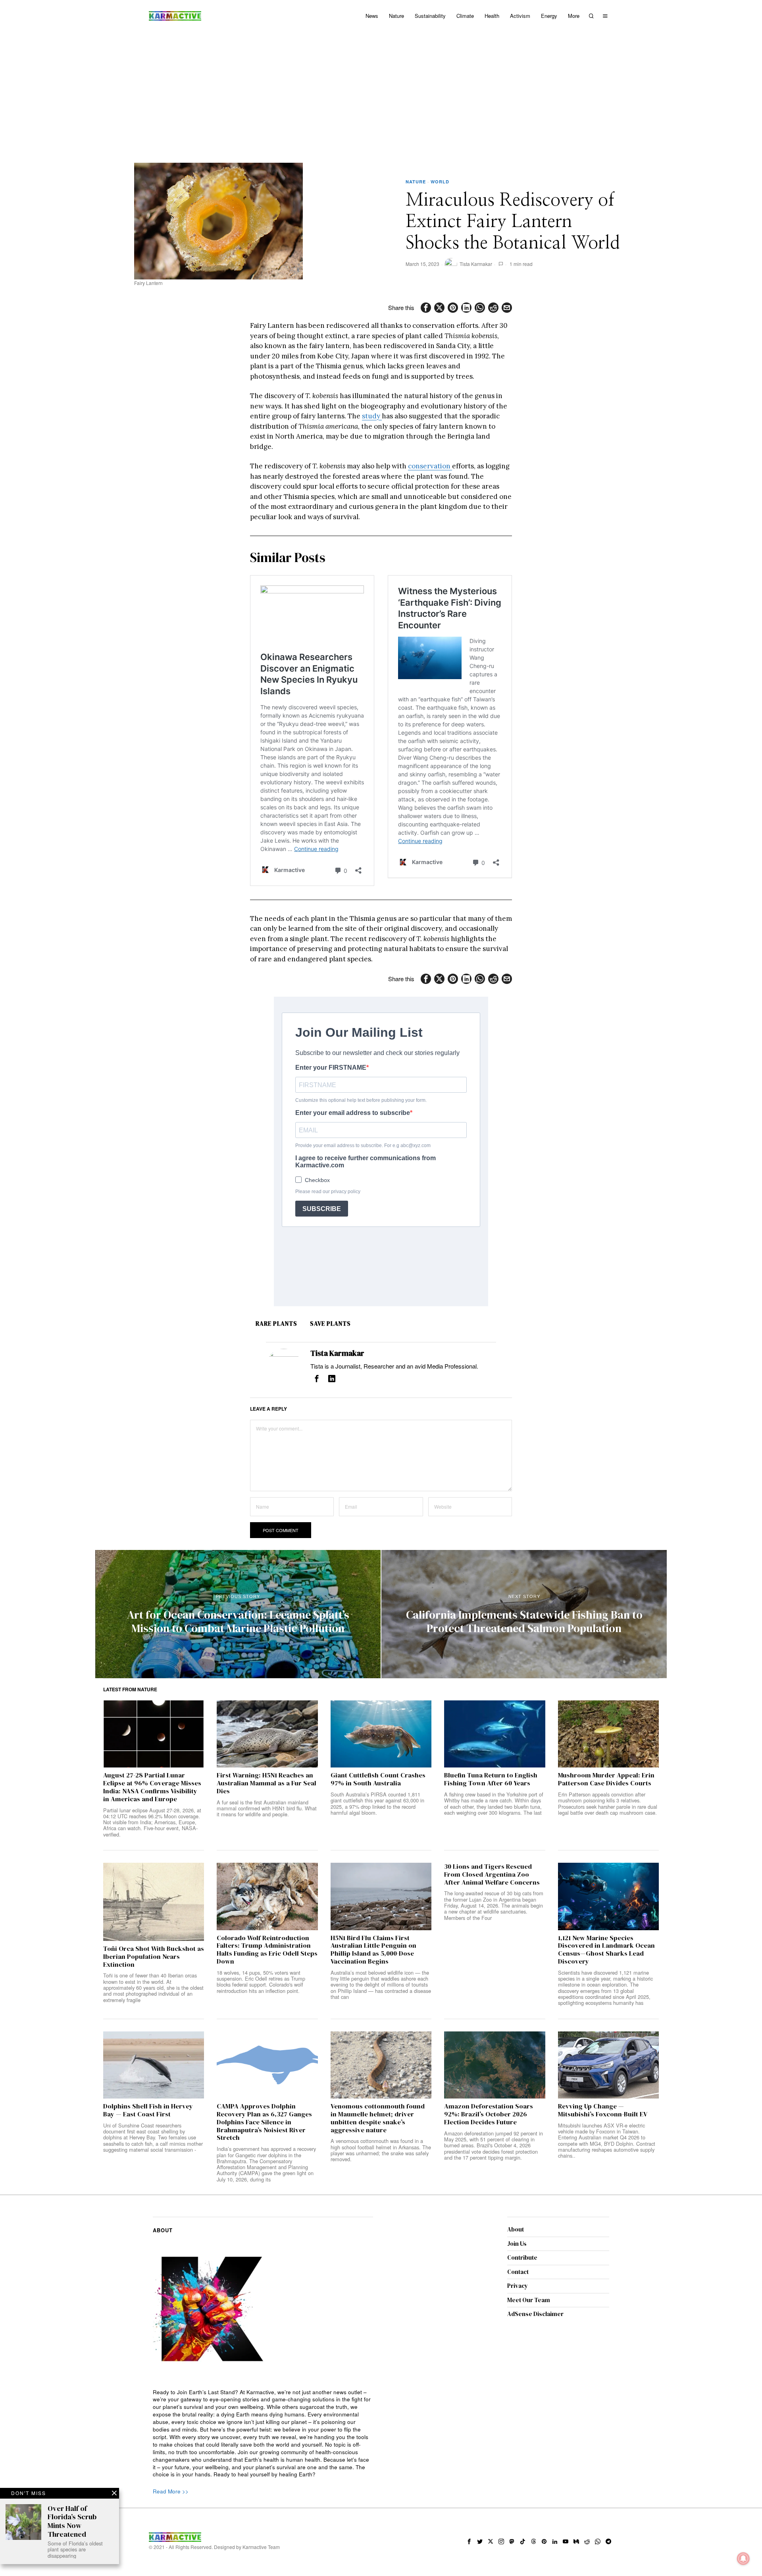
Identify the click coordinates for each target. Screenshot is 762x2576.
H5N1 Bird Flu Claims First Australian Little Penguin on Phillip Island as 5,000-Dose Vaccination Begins (373, 1950)
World (440, 182)
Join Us (517, 2244)
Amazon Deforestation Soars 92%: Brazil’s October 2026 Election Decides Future (489, 2114)
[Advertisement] (381, 91)
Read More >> (171, 2491)
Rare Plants (276, 1324)
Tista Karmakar (476, 264)
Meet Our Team (529, 2300)
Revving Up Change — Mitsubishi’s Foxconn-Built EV (603, 2110)
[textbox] (263, 2434)
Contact (518, 2272)
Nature (416, 182)
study (372, 416)
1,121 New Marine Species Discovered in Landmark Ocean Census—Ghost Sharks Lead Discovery (606, 1950)
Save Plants (330, 1324)
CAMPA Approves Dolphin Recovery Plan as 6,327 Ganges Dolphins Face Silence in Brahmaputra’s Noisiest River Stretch (264, 2122)
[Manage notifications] (743, 2559)
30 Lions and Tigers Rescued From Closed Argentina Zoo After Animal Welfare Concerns (492, 1874)
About (516, 2229)
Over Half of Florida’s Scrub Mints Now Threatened (72, 2521)
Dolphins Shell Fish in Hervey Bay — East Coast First (148, 2110)
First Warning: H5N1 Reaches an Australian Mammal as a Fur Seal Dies (267, 1783)
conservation (430, 466)
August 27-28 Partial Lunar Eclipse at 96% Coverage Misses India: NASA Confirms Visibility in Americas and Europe (152, 1787)
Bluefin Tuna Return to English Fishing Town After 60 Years (491, 1779)
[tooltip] (426, 308)
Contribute (522, 2257)
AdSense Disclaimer (535, 2314)
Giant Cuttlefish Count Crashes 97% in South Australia (378, 1779)
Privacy (518, 2286)
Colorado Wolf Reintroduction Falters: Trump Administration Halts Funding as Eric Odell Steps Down (267, 1950)
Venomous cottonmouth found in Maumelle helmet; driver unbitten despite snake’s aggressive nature (378, 2118)
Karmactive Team (261, 2547)
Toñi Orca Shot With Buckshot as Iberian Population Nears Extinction (154, 1957)
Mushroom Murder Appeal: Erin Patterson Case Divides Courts (606, 1779)
